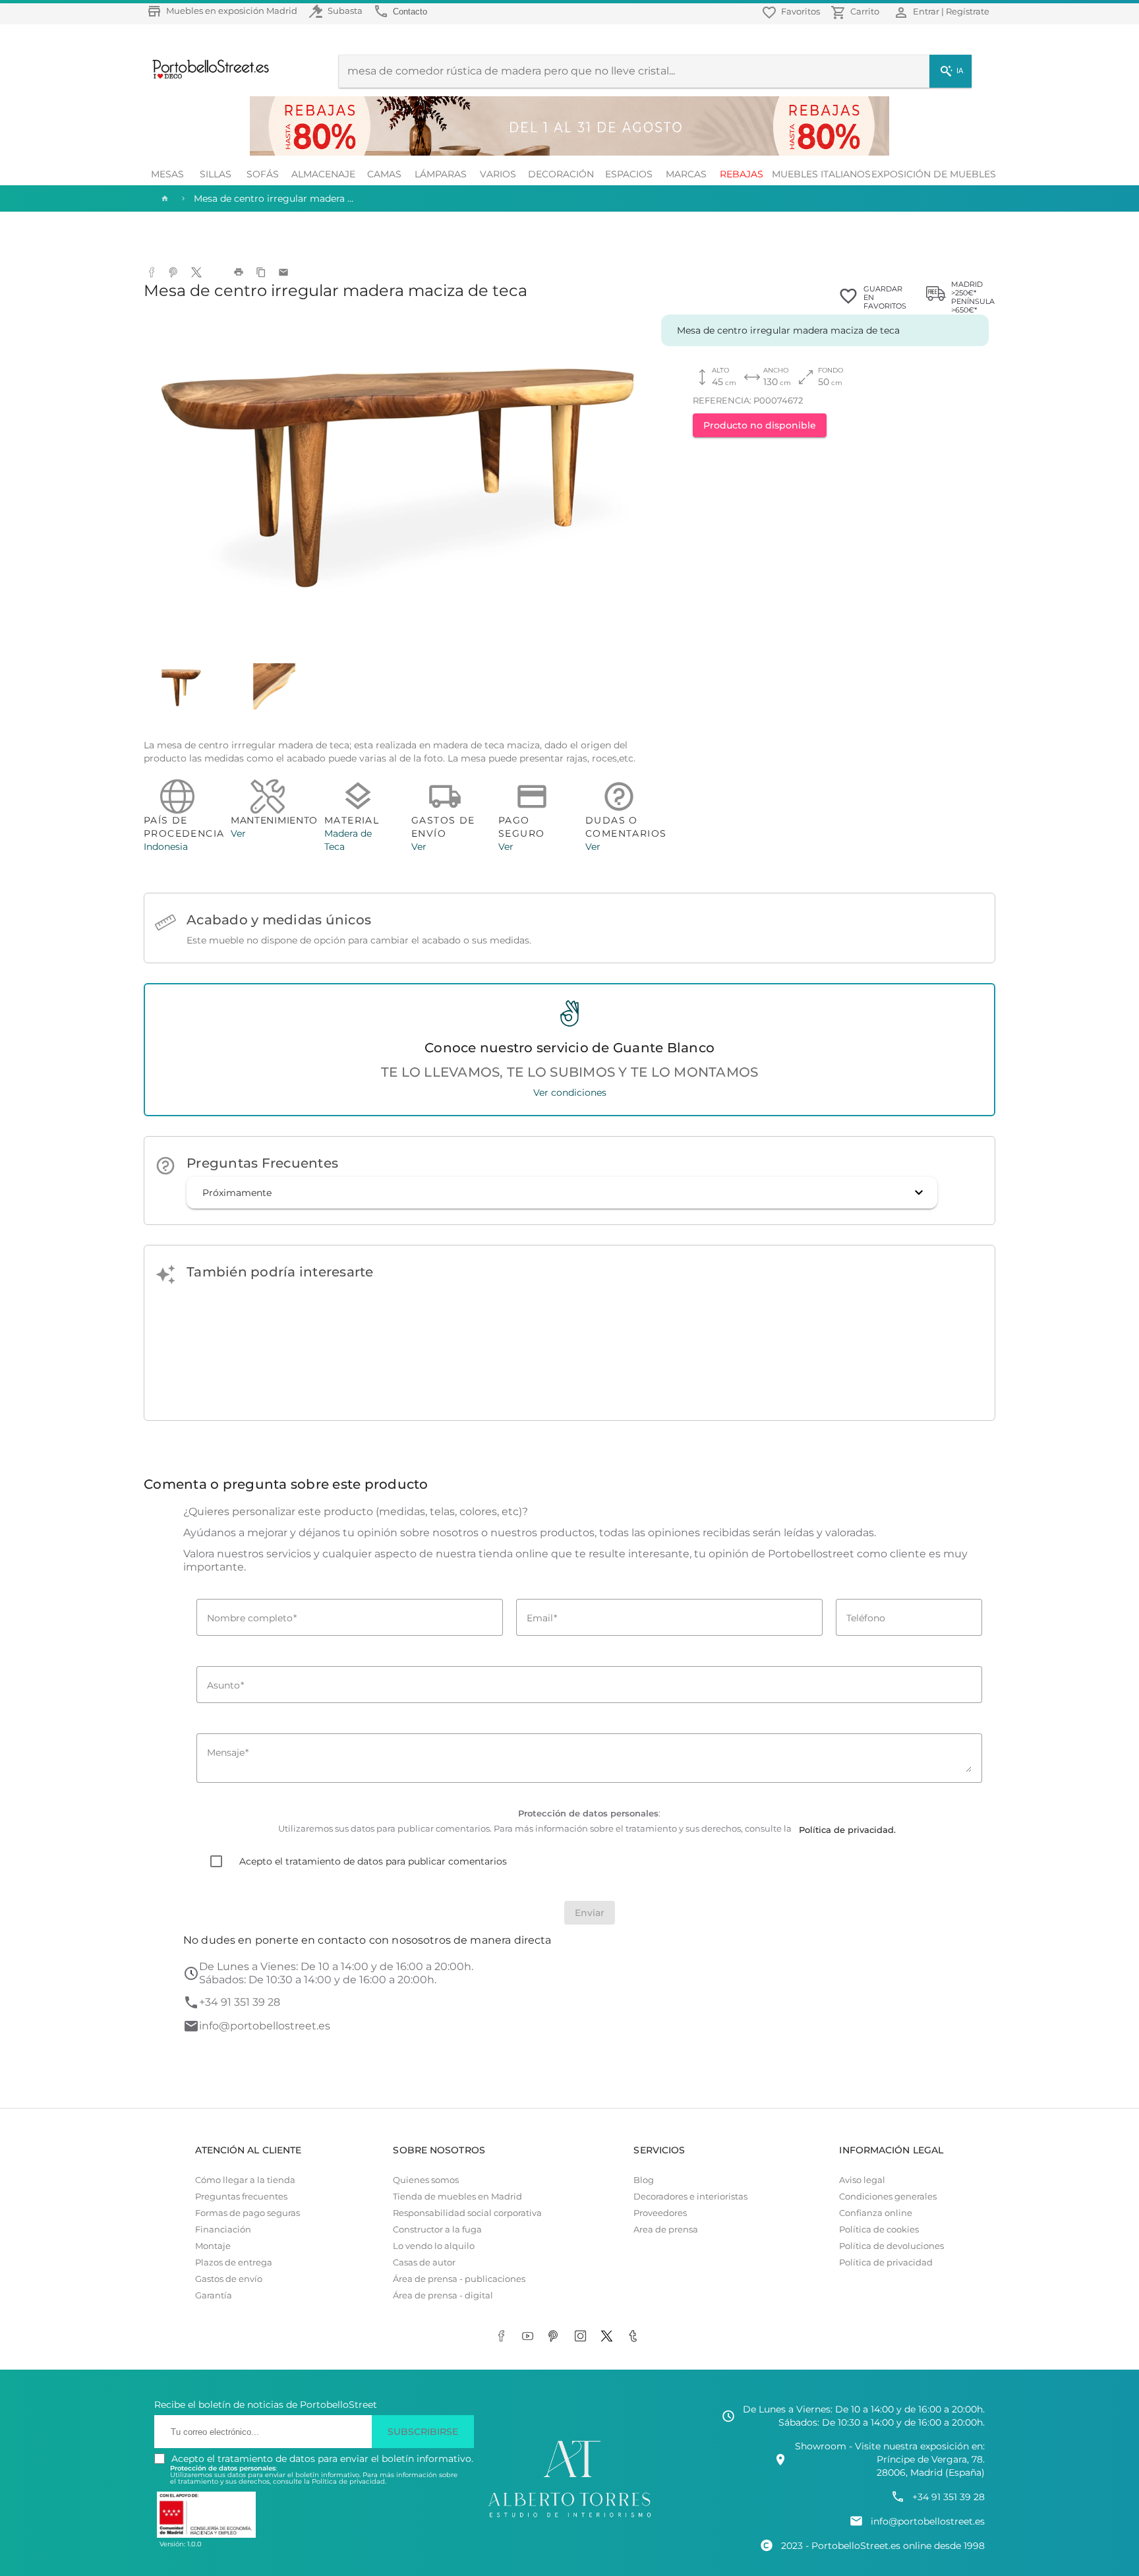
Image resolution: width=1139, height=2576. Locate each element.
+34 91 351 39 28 (240, 2002)
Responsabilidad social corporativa (467, 2213)
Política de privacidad (886, 2262)
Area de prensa (666, 2230)
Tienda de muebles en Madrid (457, 2197)
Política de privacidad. (349, 2481)
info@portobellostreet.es (265, 2026)
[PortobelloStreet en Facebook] (504, 2337)
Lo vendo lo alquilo (434, 2246)
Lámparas (441, 174)
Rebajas (742, 174)
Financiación (223, 2230)
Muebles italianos (821, 174)
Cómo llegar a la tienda (245, 2180)
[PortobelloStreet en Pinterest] (556, 2337)
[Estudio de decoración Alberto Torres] (569, 2518)
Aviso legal (862, 2180)
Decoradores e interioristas (690, 2197)
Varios (498, 174)
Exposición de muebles (934, 174)
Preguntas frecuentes (241, 2197)
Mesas (167, 174)
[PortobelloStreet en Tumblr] (635, 2337)
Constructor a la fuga (437, 2230)
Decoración (561, 174)
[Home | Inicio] (163, 198)
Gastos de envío (229, 2279)
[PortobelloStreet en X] (609, 2337)
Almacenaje (323, 174)
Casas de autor (424, 2262)
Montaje (213, 2246)
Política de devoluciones (891, 2246)
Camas (384, 174)
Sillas (216, 174)
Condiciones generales (888, 2197)
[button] (562, 1193)
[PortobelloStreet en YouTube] (530, 2337)
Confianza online (876, 2213)
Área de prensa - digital (443, 2295)
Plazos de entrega (234, 2262)
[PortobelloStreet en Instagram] (583, 2337)
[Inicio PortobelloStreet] (206, 77)
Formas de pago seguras (248, 2213)
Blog (644, 2180)
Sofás (263, 174)
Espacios (629, 174)
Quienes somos (426, 2180)
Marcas (686, 174)
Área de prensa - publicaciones (459, 2279)
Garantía (214, 2295)
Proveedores (660, 2213)
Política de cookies (879, 2230)
